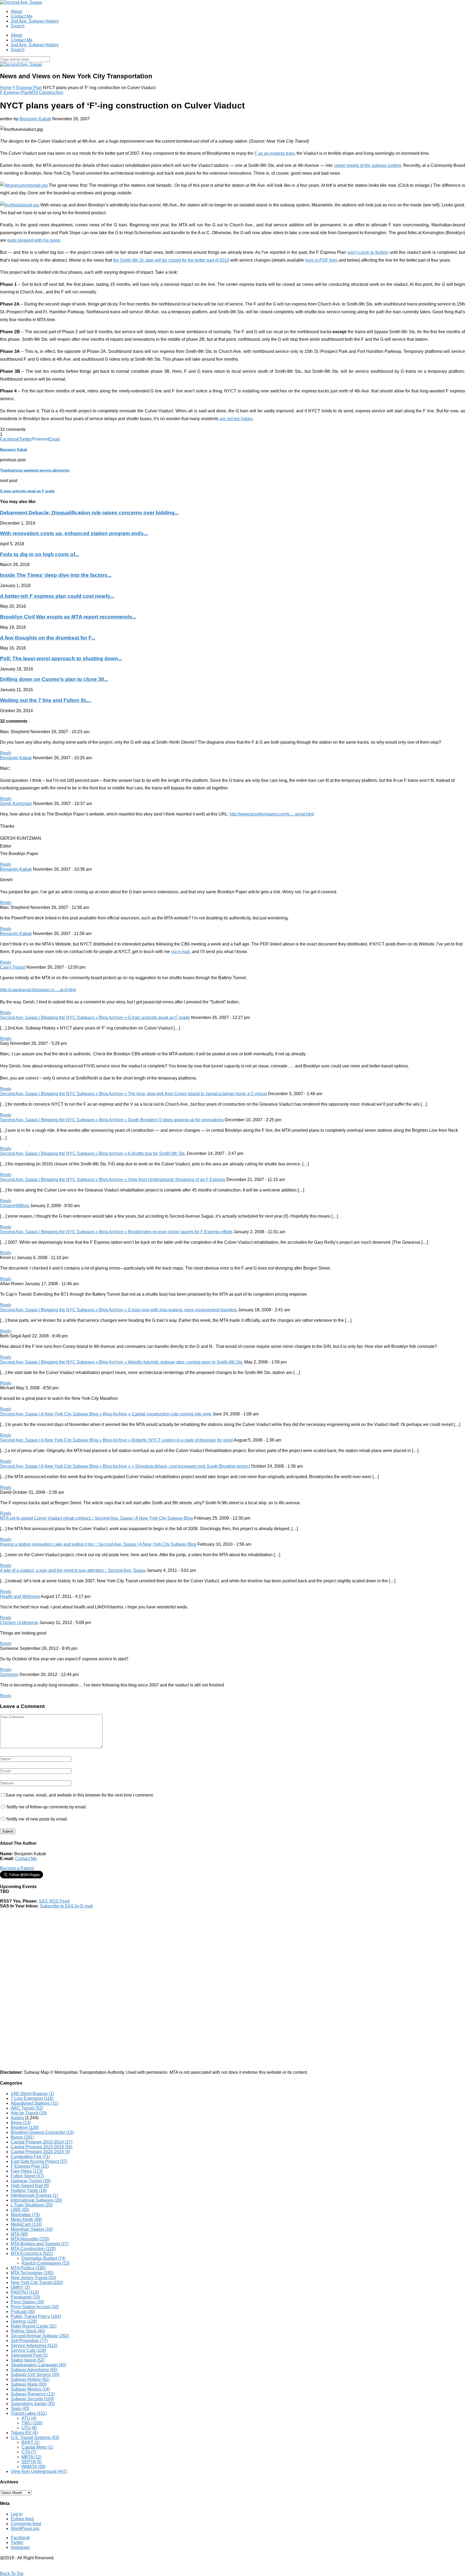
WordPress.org (25, 2528)
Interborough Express (34, 2195)
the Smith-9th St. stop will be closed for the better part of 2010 (171, 260)
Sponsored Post (29, 2355)
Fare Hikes (27, 2171)
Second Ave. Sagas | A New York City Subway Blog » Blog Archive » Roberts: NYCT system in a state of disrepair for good (116, 1440)
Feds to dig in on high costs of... (40, 554)
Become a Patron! (17, 1868)
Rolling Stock (28, 2331)
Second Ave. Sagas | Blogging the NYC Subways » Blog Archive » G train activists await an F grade (95, 1018)
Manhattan (25, 2215)
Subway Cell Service (35, 2375)
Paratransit (25, 2297)
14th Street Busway (32, 2094)
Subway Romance (33, 2394)
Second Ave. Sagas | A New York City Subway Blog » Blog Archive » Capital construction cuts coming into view (106, 1414)
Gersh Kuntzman (16, 804)
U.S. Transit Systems (35, 2438)
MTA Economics (32, 2253)
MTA (19, 2234)
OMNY (20, 2287)
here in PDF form (321, 260)
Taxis (20, 2408)
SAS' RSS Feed (54, 1901)
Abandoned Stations (35, 2103)
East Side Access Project (39, 2161)
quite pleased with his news (34, 240)
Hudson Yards (29, 2190)
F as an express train (274, 153)
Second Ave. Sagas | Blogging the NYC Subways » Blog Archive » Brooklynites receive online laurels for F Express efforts (116, 1232)
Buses (22, 2137)
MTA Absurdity (30, 2239)
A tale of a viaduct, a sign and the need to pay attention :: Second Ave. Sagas (73, 1570)
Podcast (23, 2312)
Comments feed (26, 2524)
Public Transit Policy (36, 2316)
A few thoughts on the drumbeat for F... (48, 638)
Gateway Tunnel (31, 2181)
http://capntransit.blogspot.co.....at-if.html (38, 990)
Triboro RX (24, 2433)
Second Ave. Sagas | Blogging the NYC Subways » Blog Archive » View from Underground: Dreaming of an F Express (113, 1180)
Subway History (30, 2379)
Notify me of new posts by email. (37, 1819)
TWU (32, 2423)
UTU (29, 2428)
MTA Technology (32, 2273)
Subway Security (32, 2399)
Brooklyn (25, 2127)
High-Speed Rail (30, 2186)
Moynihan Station (32, 2229)
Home (6, 88)
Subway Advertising (34, 2370)
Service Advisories (34, 2345)
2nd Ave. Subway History (35, 21)
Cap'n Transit (13, 967)
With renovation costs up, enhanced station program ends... (74, 533)
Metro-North (26, 2220)
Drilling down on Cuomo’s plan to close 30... (54, 679)
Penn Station (27, 2302)
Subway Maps (29, 2384)
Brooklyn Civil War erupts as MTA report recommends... (68, 617)
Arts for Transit (29, 2113)
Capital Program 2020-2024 (40, 2152)
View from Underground (39, 2471)
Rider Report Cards (34, 2326)
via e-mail (180, 952)
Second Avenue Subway (40, 2336)
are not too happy (236, 419)
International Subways (36, 2200)
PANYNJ (25, 2292)
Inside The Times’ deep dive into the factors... (56, 575)
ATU (29, 2418)
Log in (17, 2514)
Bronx (21, 2123)
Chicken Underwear (19, 1623)
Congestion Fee (30, 2157)
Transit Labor (29, 2413)
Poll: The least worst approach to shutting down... (61, 658)
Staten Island (28, 2360)
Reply (6, 753)
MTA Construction (46, 92)
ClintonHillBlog (15, 1206)
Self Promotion (29, 2341)
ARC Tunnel (27, 2108)
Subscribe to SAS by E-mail (66, 1906)
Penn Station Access (35, 2307)
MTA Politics (28, 2268)
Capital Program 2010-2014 (42, 2142)
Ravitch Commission (46, 2263)
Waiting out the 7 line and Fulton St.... (46, 700)
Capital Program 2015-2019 (42, 2147)
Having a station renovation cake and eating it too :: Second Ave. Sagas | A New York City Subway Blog (98, 1544)
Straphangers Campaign (38, 2365)
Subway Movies (30, 2389)
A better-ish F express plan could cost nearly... (57, 596)
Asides (17, 2118)
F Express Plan (27, 88)
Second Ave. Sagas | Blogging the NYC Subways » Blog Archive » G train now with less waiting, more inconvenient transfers (119, 1310)
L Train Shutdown (32, 2205)
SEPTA (32, 2462)
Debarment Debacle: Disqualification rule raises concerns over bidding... (89, 513)
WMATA (34, 2467)
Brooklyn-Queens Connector (42, 2132)
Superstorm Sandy (33, 2404)
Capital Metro (37, 2447)
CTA (29, 2452)
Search (18, 26)
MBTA (31, 2457)
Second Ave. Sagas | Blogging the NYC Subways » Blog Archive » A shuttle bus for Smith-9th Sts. (93, 1153)
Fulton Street (27, 2176)
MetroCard (26, 2224)
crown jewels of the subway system (368, 165)
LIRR (20, 2210)
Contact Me (22, 16)
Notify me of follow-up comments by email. (47, 1807)
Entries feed (22, 2519)
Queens (24, 2321)
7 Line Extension (32, 2098)
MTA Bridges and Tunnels (40, 2244)
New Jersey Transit (33, 2278)
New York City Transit (37, 2282)
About (16, 11)
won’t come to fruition (368, 252)
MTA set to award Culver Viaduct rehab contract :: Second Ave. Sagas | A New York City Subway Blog (96, 1518)
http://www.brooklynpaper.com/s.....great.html (272, 814)
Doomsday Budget (44, 2258)
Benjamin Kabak (35, 119)
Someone (9, 1674)
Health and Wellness (20, 1596)
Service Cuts (28, 2350)
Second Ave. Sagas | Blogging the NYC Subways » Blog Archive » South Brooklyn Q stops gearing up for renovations (112, 1120)
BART (31, 2442)
